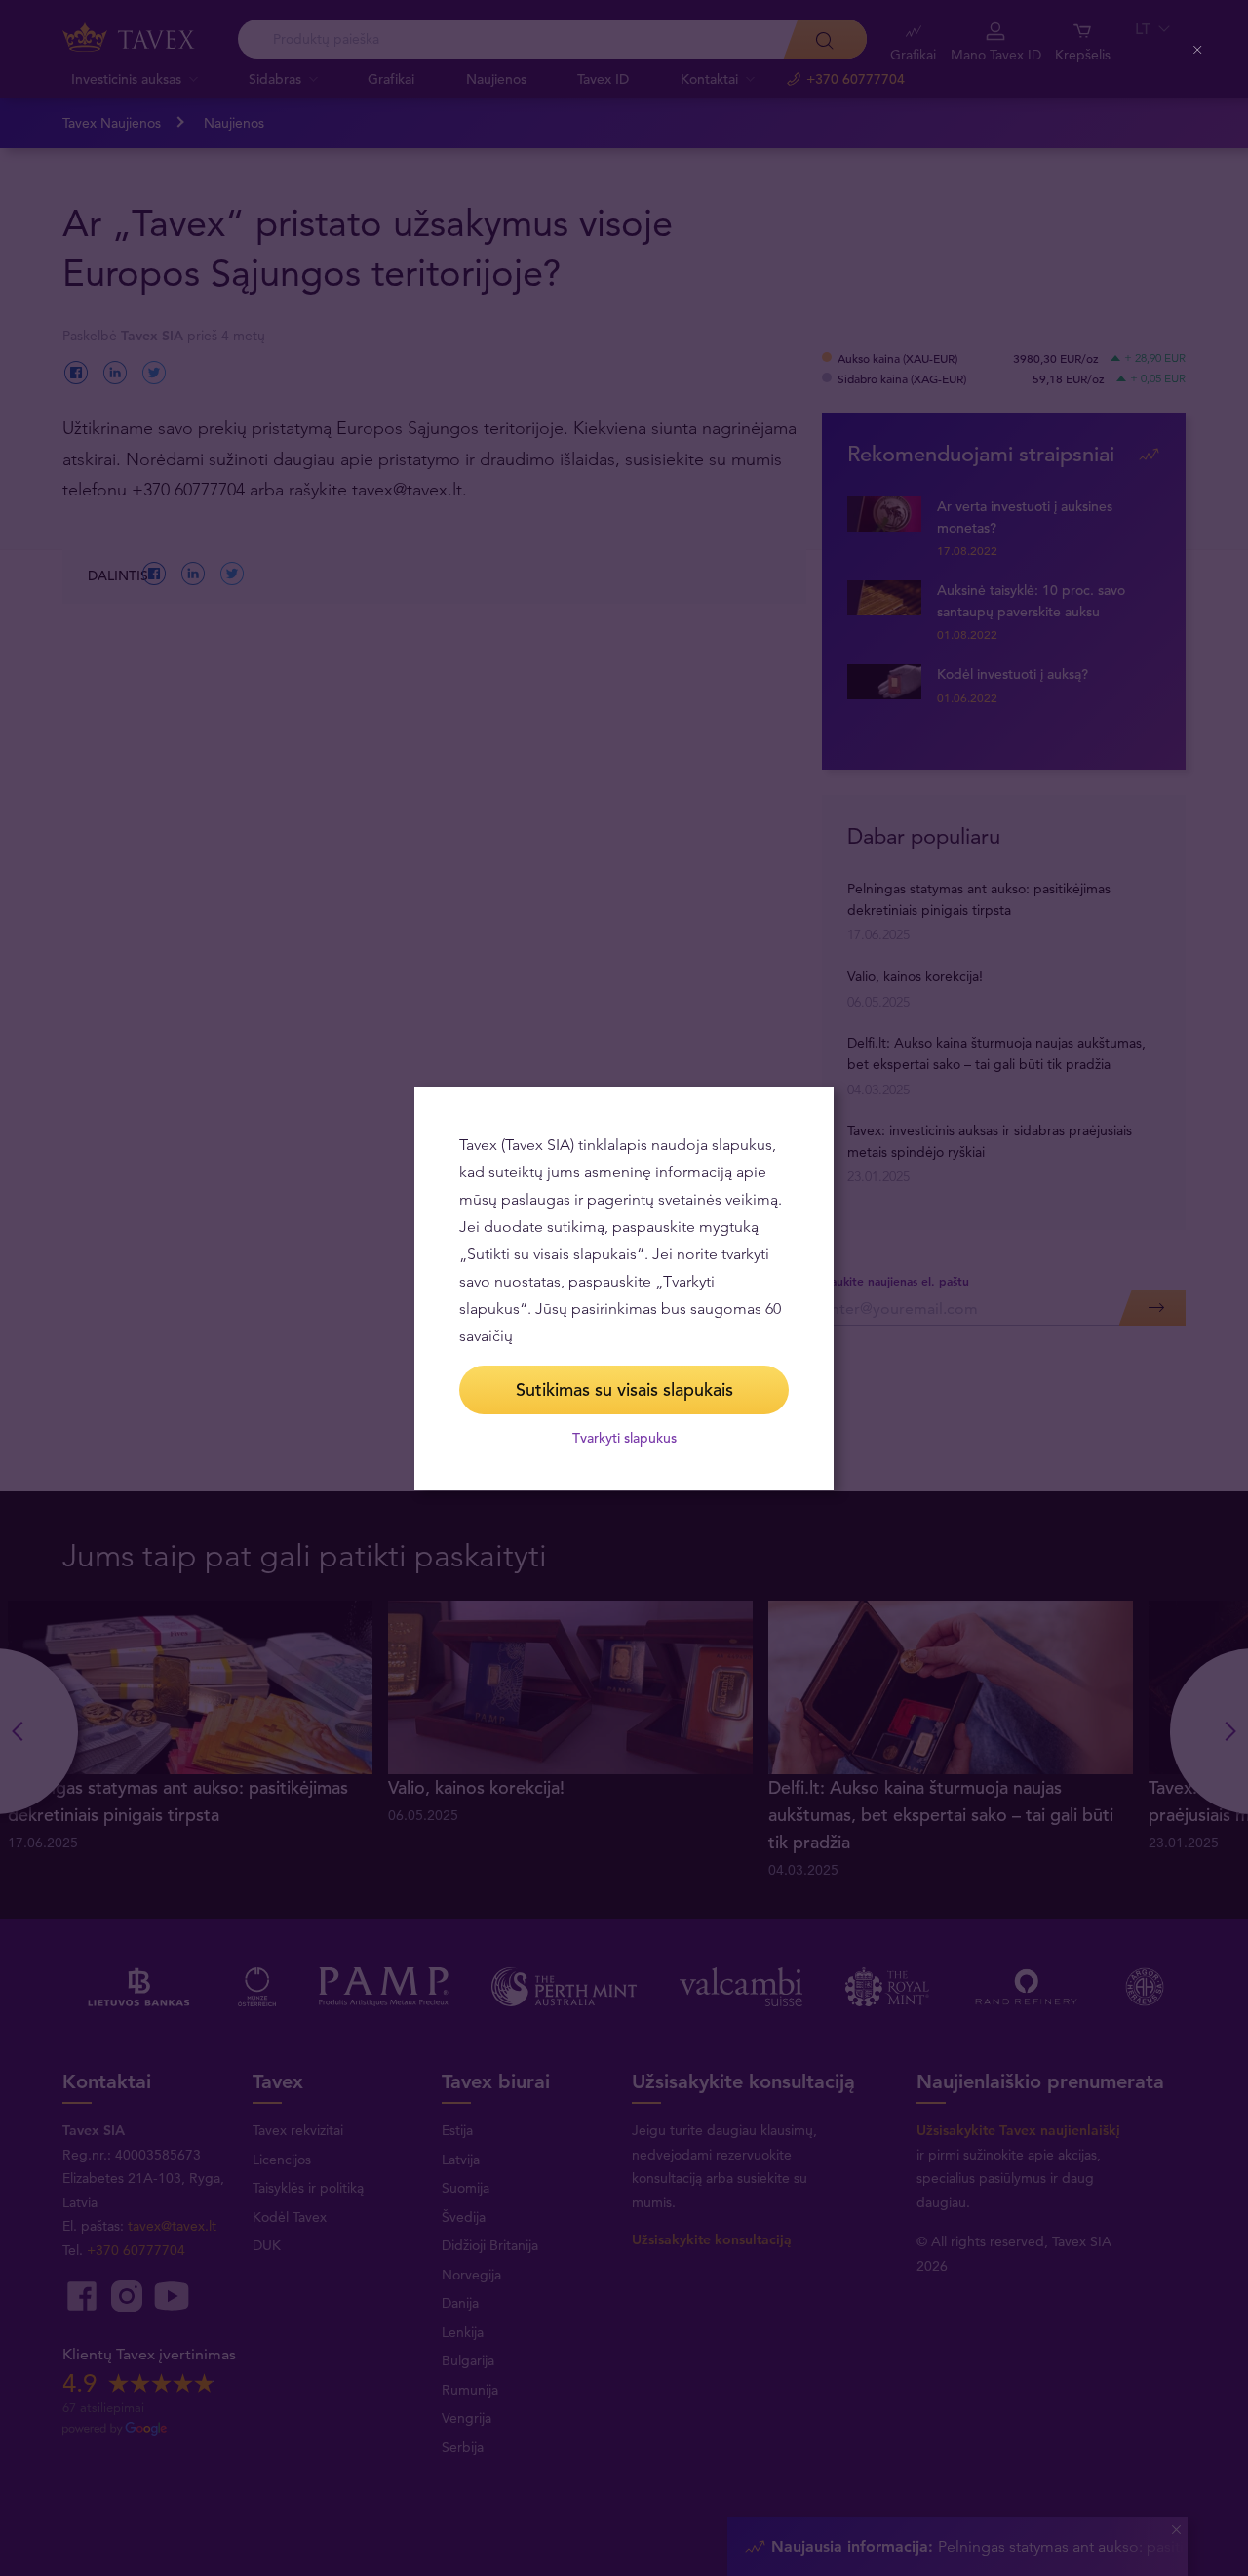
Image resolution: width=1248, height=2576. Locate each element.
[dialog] (624, 1288)
